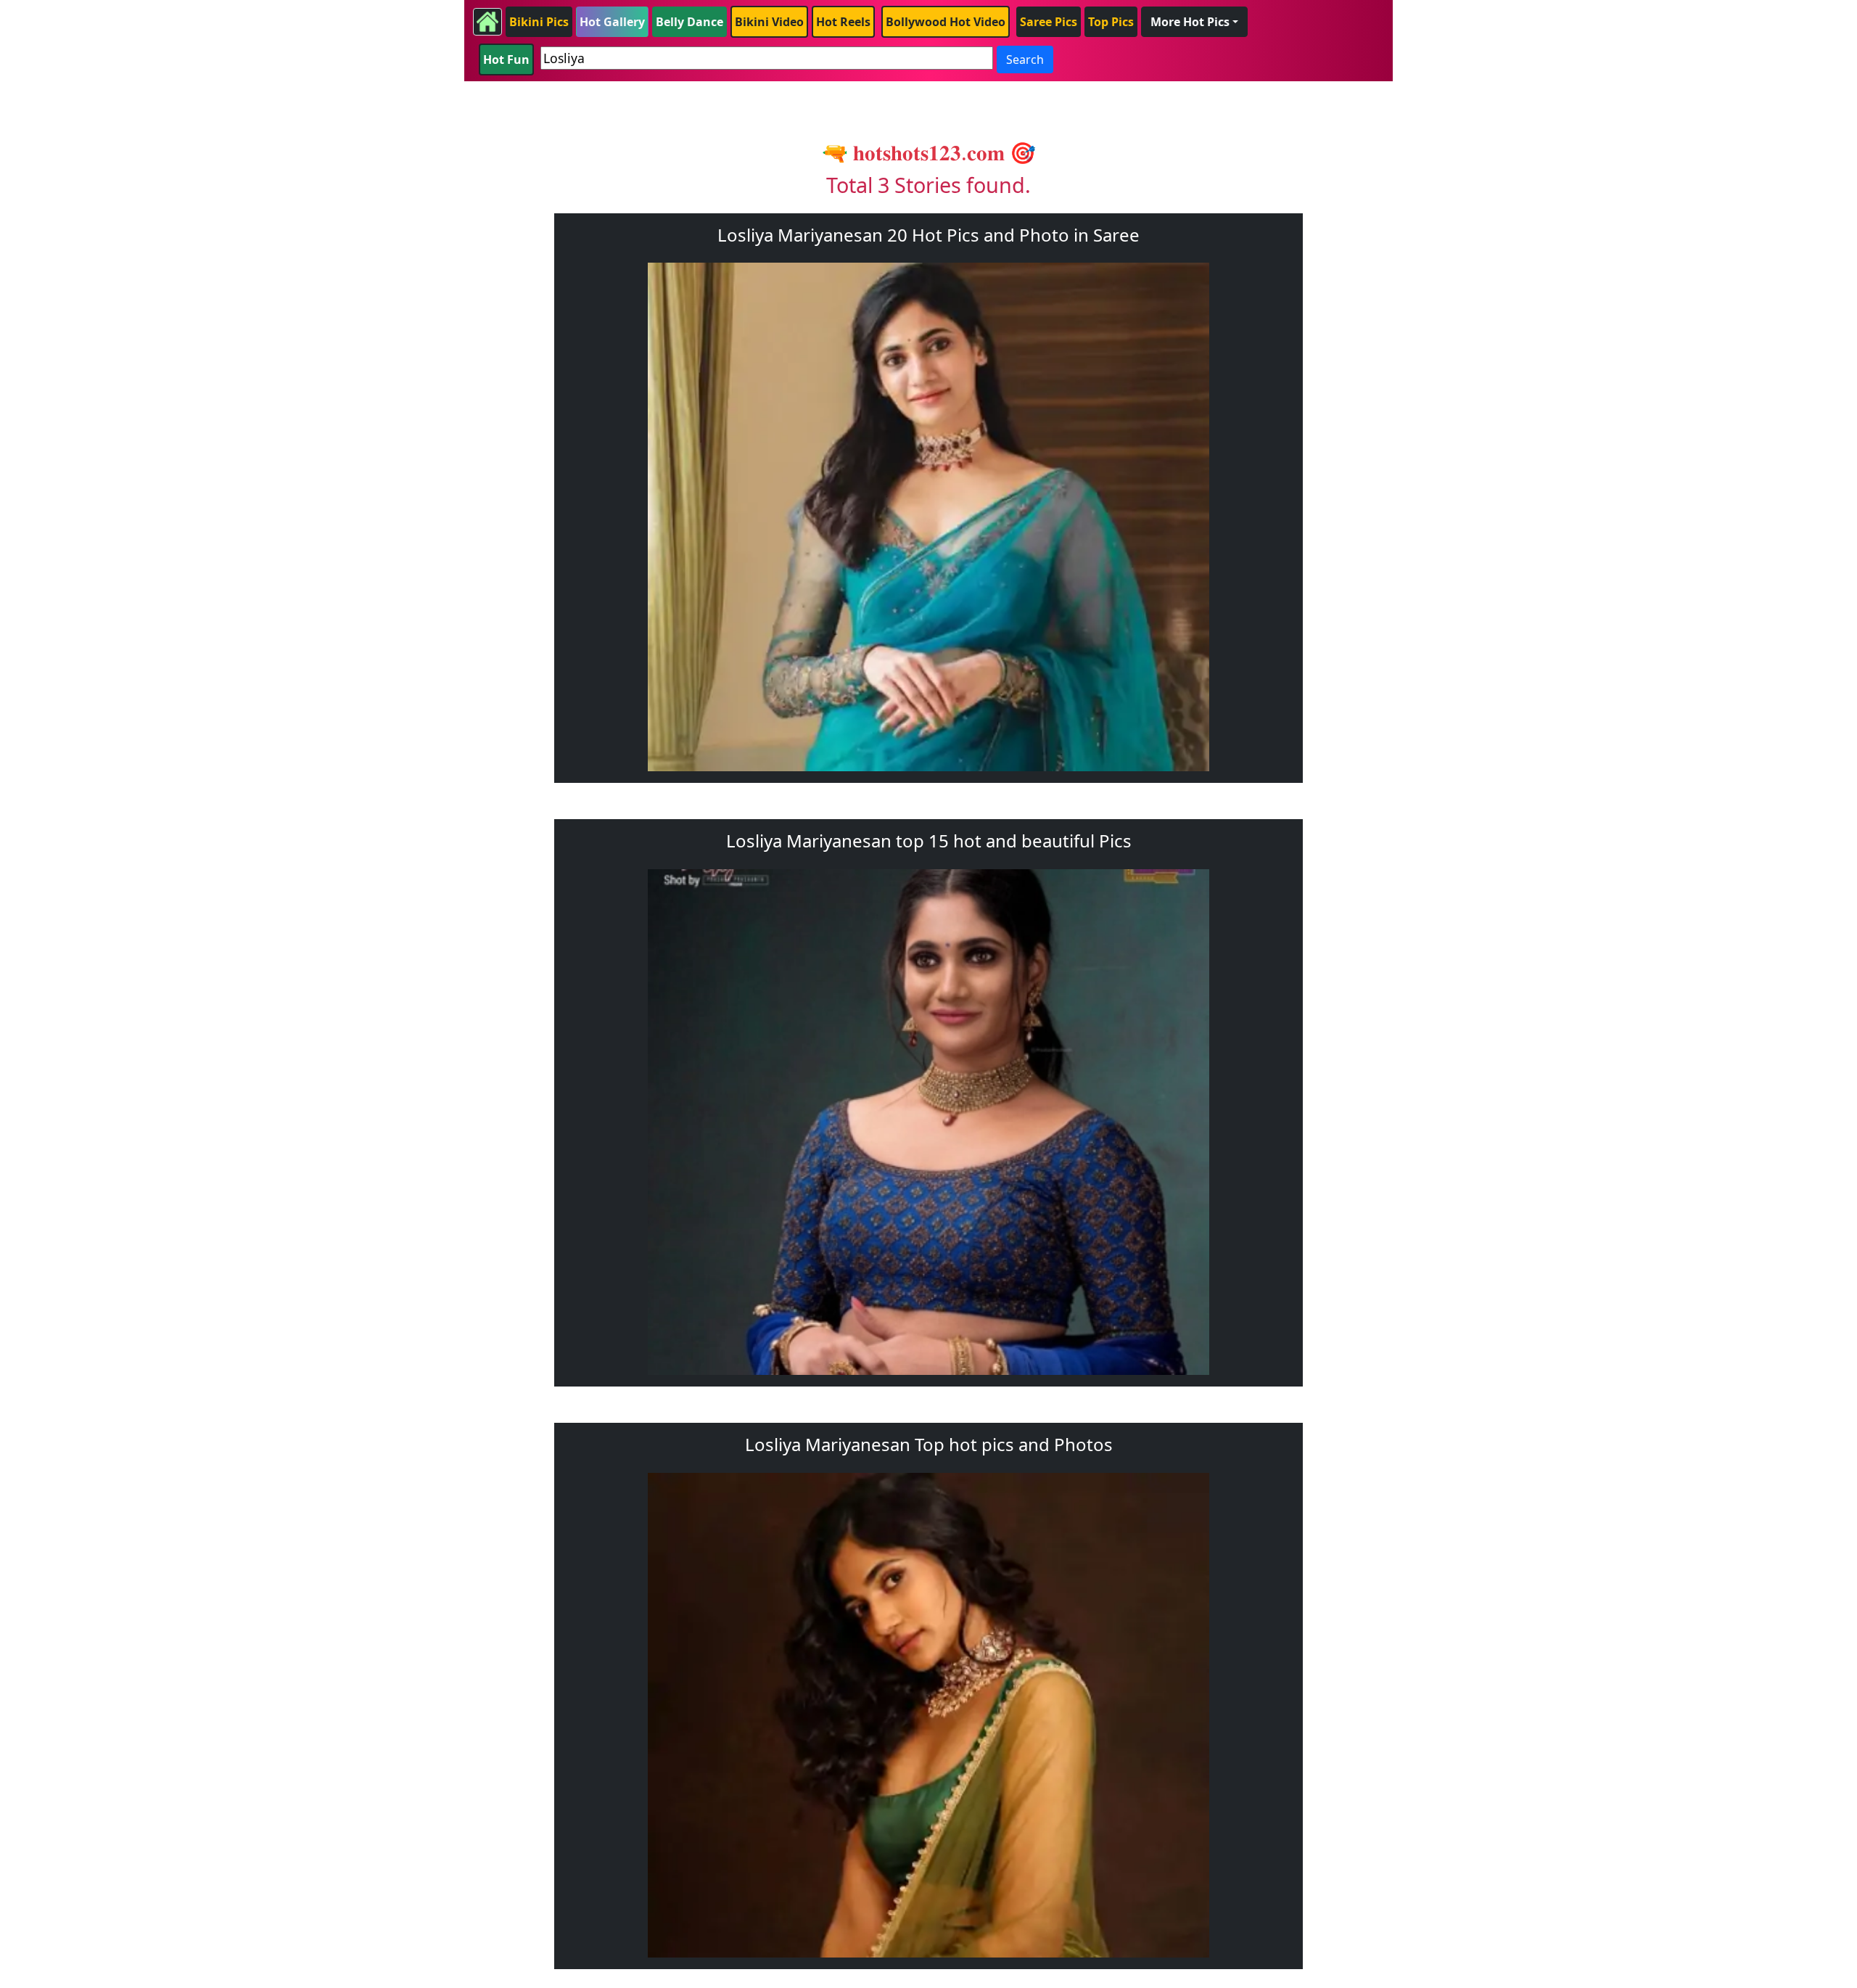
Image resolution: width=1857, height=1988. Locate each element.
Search (1025, 59)
